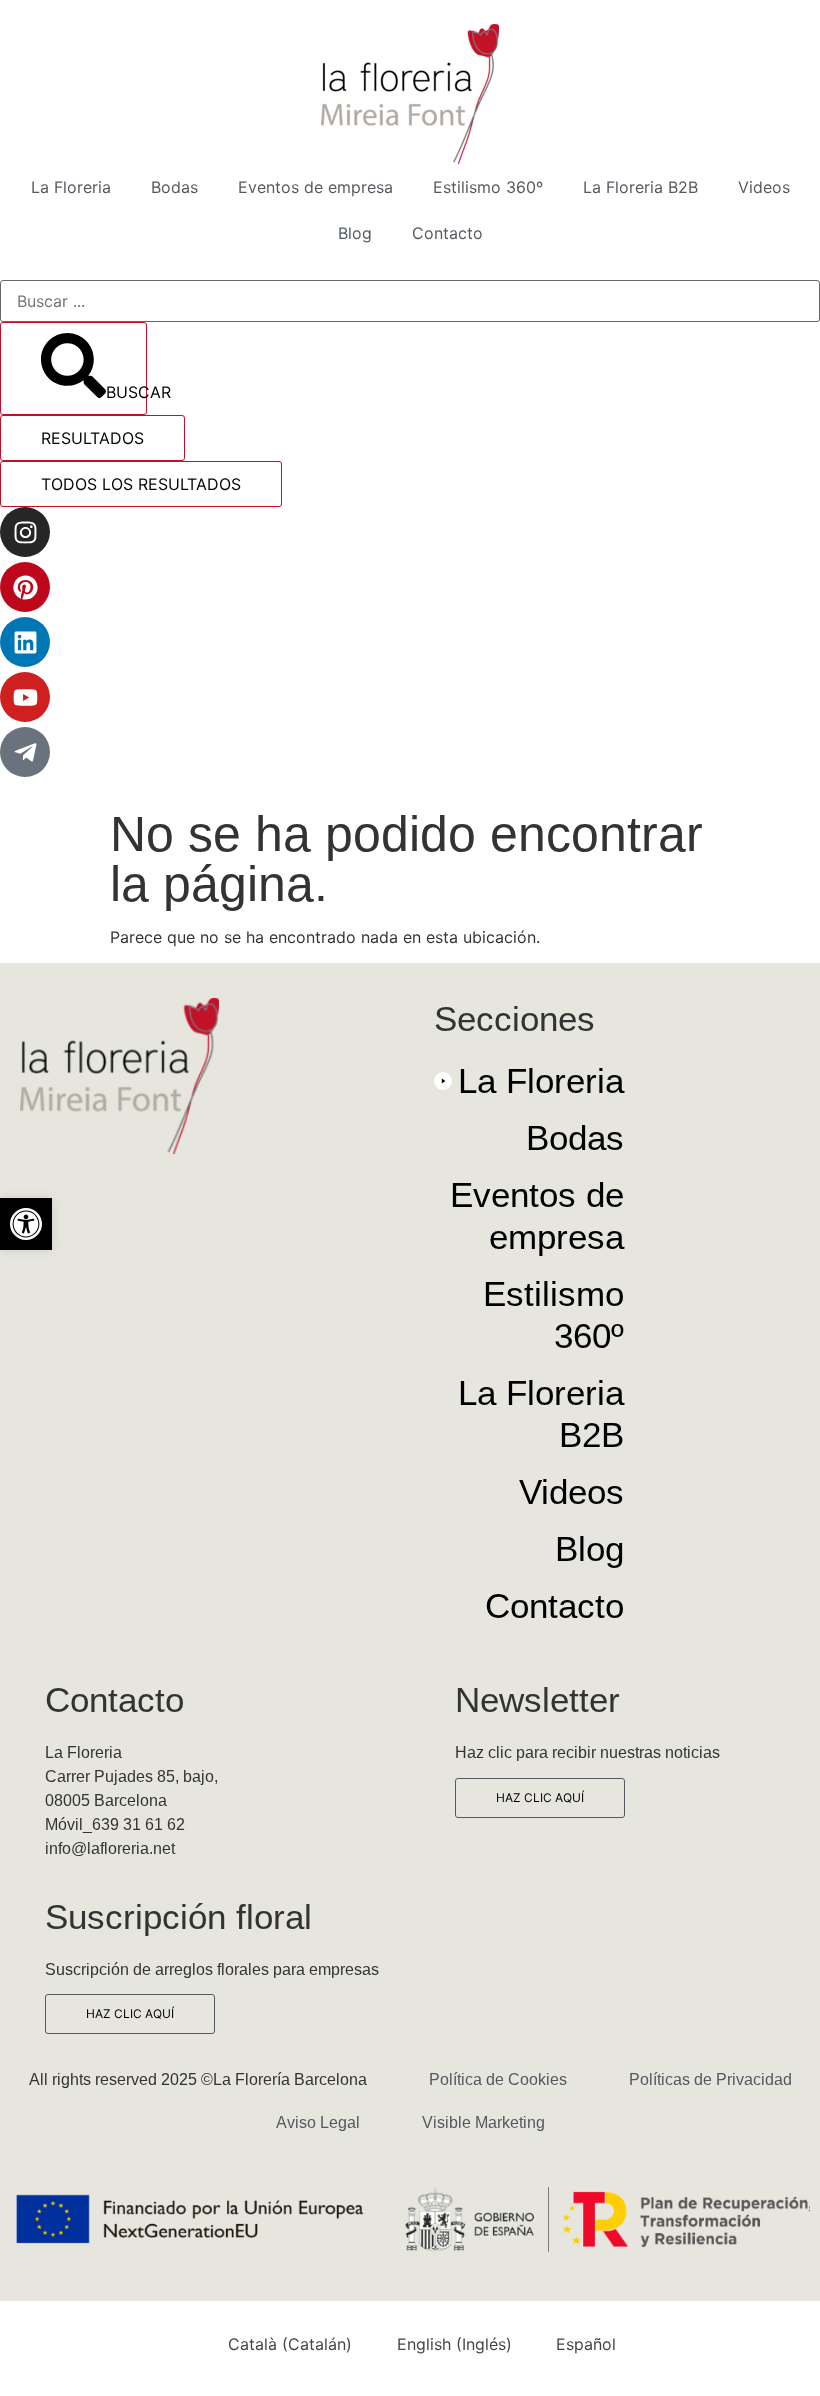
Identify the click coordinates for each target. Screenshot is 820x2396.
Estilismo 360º (488, 187)
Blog (355, 233)
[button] (26, 1224)
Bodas (174, 187)
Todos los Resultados (141, 484)
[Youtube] (25, 697)
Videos (764, 187)
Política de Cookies (498, 2079)
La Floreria (71, 187)
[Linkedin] (25, 642)
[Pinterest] (25, 587)
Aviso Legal (318, 2122)
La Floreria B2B (640, 187)
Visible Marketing (483, 2122)
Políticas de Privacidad (710, 2079)
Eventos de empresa (315, 187)
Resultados (92, 438)
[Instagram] (25, 532)
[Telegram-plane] (25, 752)
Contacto (447, 233)
